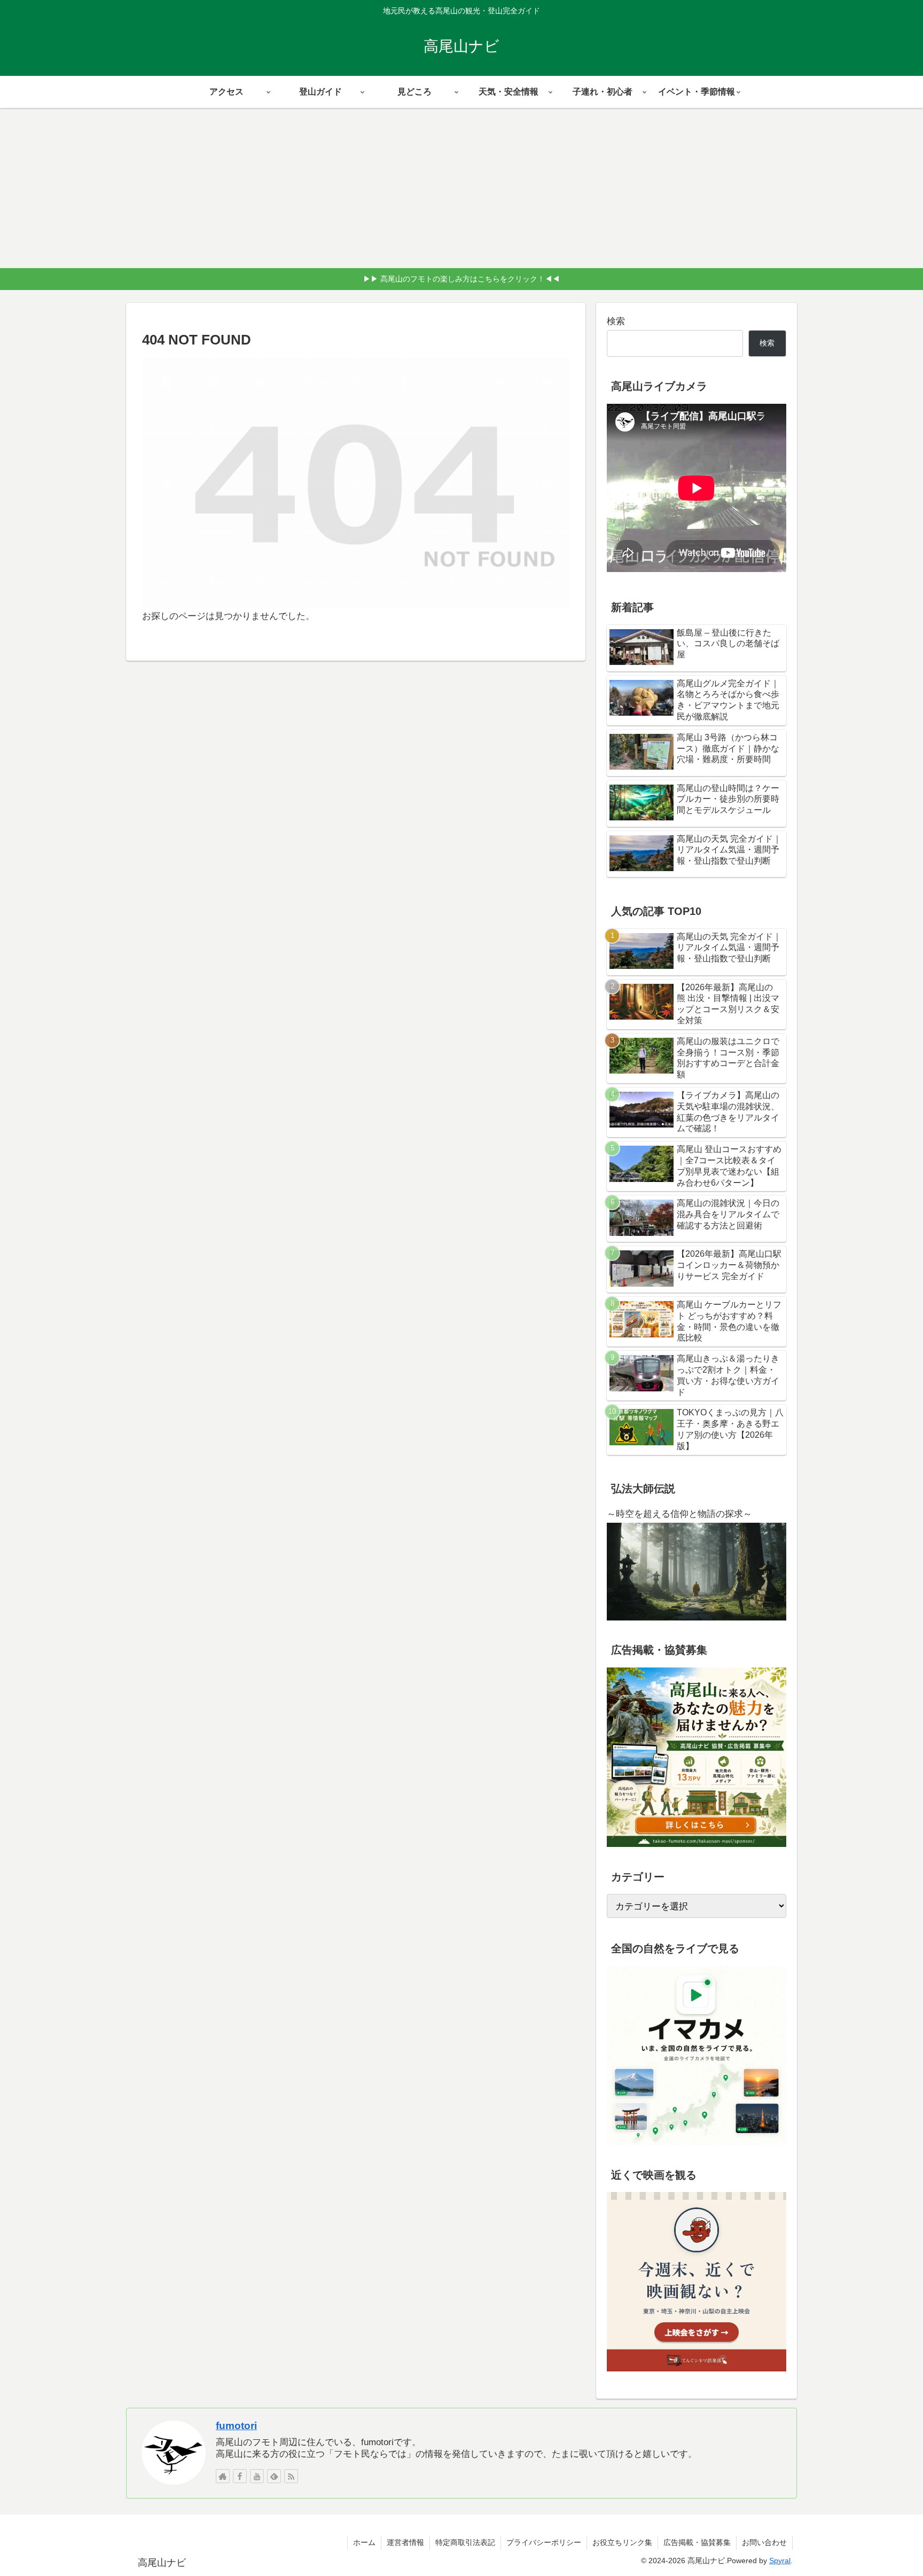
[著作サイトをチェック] (223, 2476)
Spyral (780, 2561)
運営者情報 (405, 2542)
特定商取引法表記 (465, 2542)
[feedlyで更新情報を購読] (274, 2476)
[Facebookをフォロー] (240, 2476)
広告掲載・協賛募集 (697, 2542)
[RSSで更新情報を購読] (291, 2476)
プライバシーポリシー (544, 2542)
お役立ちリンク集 (622, 2542)
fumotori (236, 2426)
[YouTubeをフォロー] (257, 2476)
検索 (616, 321)
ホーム (364, 2542)
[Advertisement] (461, 188)
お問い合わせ (764, 2542)
